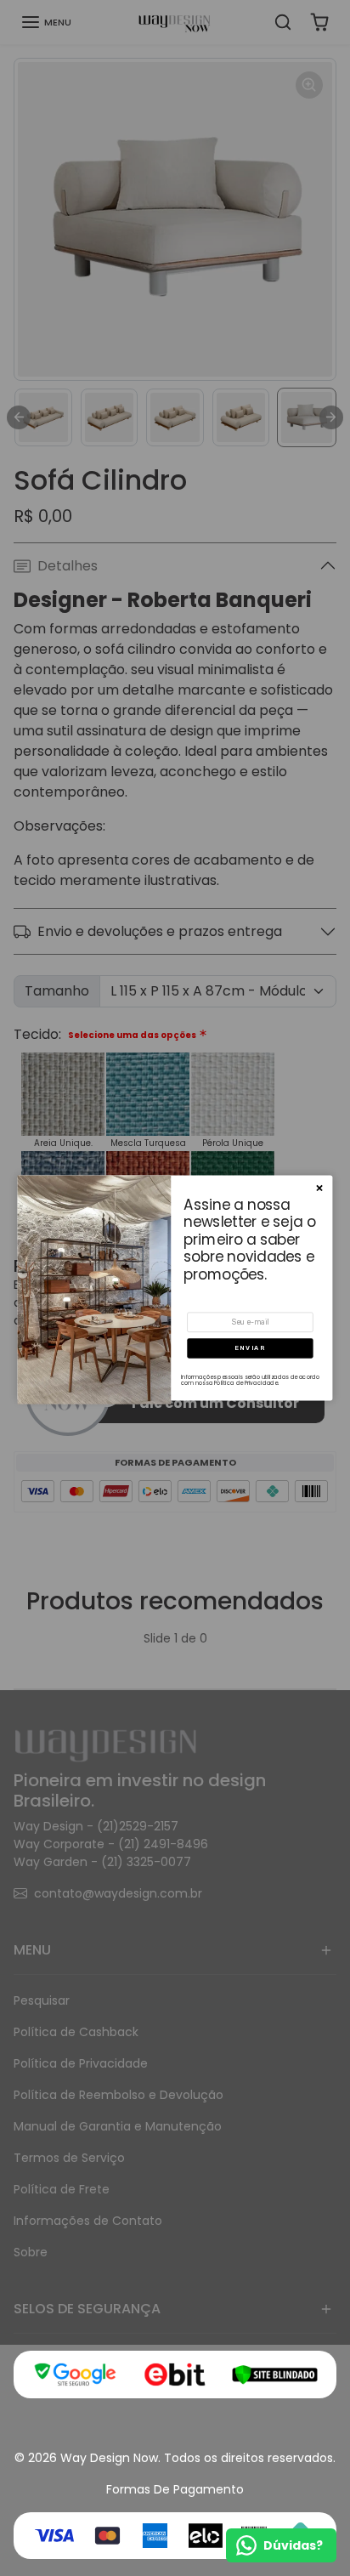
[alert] (175, 1288)
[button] (250, 1348)
